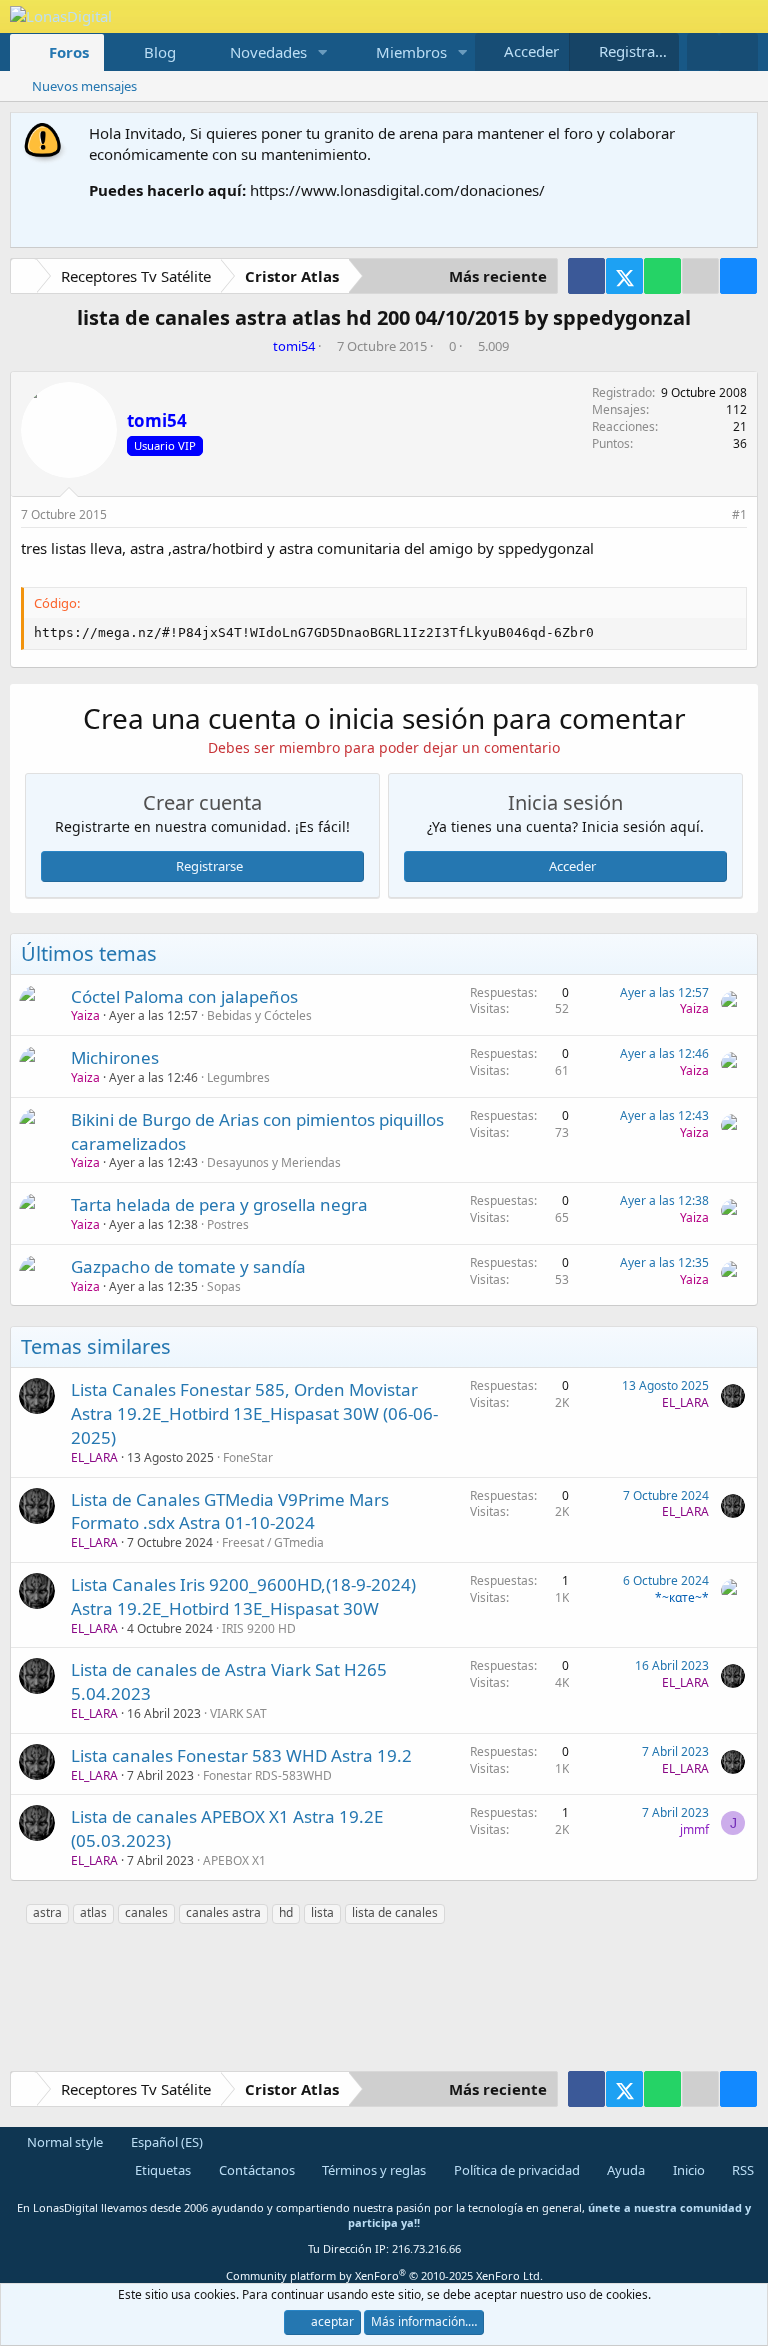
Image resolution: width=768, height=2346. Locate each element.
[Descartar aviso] (738, 133)
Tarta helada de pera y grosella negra (219, 1204)
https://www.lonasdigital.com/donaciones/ (397, 190)
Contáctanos (255, 2170)
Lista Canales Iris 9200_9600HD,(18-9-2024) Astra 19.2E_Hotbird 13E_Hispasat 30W (243, 1596)
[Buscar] (738, 52)
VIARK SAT (238, 1713)
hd (286, 1912)
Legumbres (238, 1077)
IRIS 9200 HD (259, 1628)
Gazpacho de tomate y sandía (188, 1266)
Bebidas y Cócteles (259, 1015)
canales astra (223, 1912)
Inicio (687, 2170)
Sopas (224, 1286)
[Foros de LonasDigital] (27, 278)
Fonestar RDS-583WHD (267, 1775)
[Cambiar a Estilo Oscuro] (703, 51)
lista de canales (395, 1912)
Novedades (268, 52)
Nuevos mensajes (84, 86)
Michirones (115, 1057)
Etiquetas (161, 2170)
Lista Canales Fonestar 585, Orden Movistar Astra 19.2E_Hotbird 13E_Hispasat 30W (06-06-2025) (254, 1413)
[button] (323, 52)
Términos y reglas (372, 2170)
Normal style (63, 2142)
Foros (69, 52)
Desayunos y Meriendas (274, 1162)
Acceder (572, 866)
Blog (160, 52)
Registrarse (209, 866)
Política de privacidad (515, 2170)
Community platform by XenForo (384, 2275)
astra (47, 1912)
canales (146, 1912)
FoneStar (248, 1457)
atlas (93, 1912)
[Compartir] (713, 515)
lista (322, 1912)
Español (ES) (165, 2142)
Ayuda (624, 2170)
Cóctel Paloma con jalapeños (184, 996)
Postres (228, 1224)
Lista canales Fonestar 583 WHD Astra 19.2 (241, 1755)
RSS (741, 2170)
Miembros (411, 52)
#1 (739, 514)
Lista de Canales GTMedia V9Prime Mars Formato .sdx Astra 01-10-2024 (230, 1511)
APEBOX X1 (234, 1860)
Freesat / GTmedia (273, 1542)
